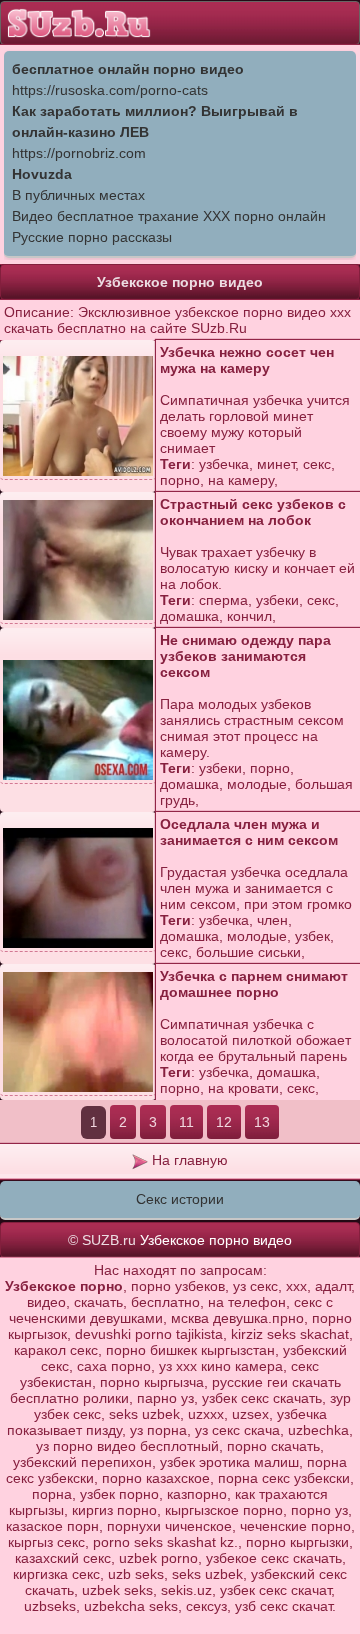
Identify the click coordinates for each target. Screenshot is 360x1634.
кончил (249, 616)
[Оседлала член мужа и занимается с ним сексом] (78, 888)
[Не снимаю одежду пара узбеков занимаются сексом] (78, 720)
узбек (312, 936)
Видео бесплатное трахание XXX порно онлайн (169, 216)
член (272, 920)
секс (317, 464)
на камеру (241, 480)
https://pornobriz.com (79, 153)
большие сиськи (248, 952)
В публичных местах (78, 195)
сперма (223, 600)
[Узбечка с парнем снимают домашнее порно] (78, 1032)
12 (224, 1122)
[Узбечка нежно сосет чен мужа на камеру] (78, 416)
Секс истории (180, 1199)
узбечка (224, 464)
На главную (188, 1160)
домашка (189, 616)
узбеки (277, 600)
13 (262, 1122)
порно (180, 480)
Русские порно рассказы (92, 237)
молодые (257, 784)
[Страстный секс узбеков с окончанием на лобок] (78, 560)
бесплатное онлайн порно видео (128, 69)
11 (186, 1122)
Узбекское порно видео (216, 1240)
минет (276, 464)
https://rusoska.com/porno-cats (110, 90)
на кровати (243, 1088)
